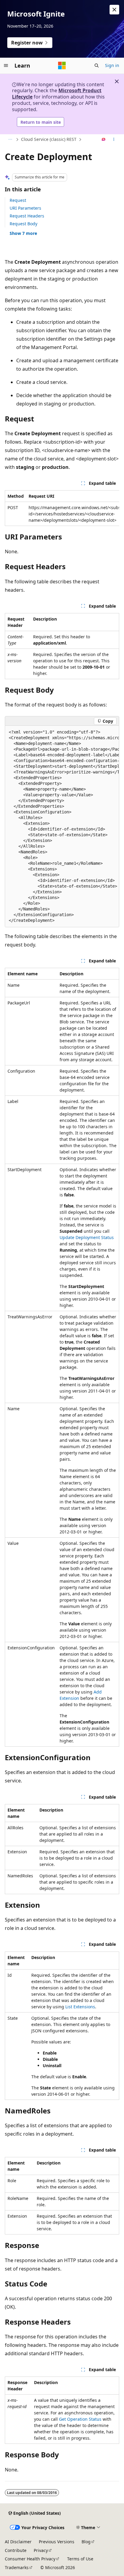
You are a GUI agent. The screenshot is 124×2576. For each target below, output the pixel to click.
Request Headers (27, 216)
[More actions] (114, 140)
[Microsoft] (62, 65)
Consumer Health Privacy (30, 2559)
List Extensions (80, 2007)
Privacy (41, 2550)
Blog (86, 2542)
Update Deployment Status (87, 1237)
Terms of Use (80, 2559)
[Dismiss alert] (114, 10)
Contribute (16, 2550)
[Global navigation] (6, 65)
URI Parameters (25, 208)
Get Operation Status (80, 2419)
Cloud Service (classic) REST (49, 139)
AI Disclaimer (18, 2542)
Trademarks (17, 2567)
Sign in (112, 65)
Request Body (23, 224)
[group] (62, 508)
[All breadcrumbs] (10, 140)
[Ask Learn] (104, 140)
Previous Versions (57, 2542)
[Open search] (97, 65)
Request (18, 200)
